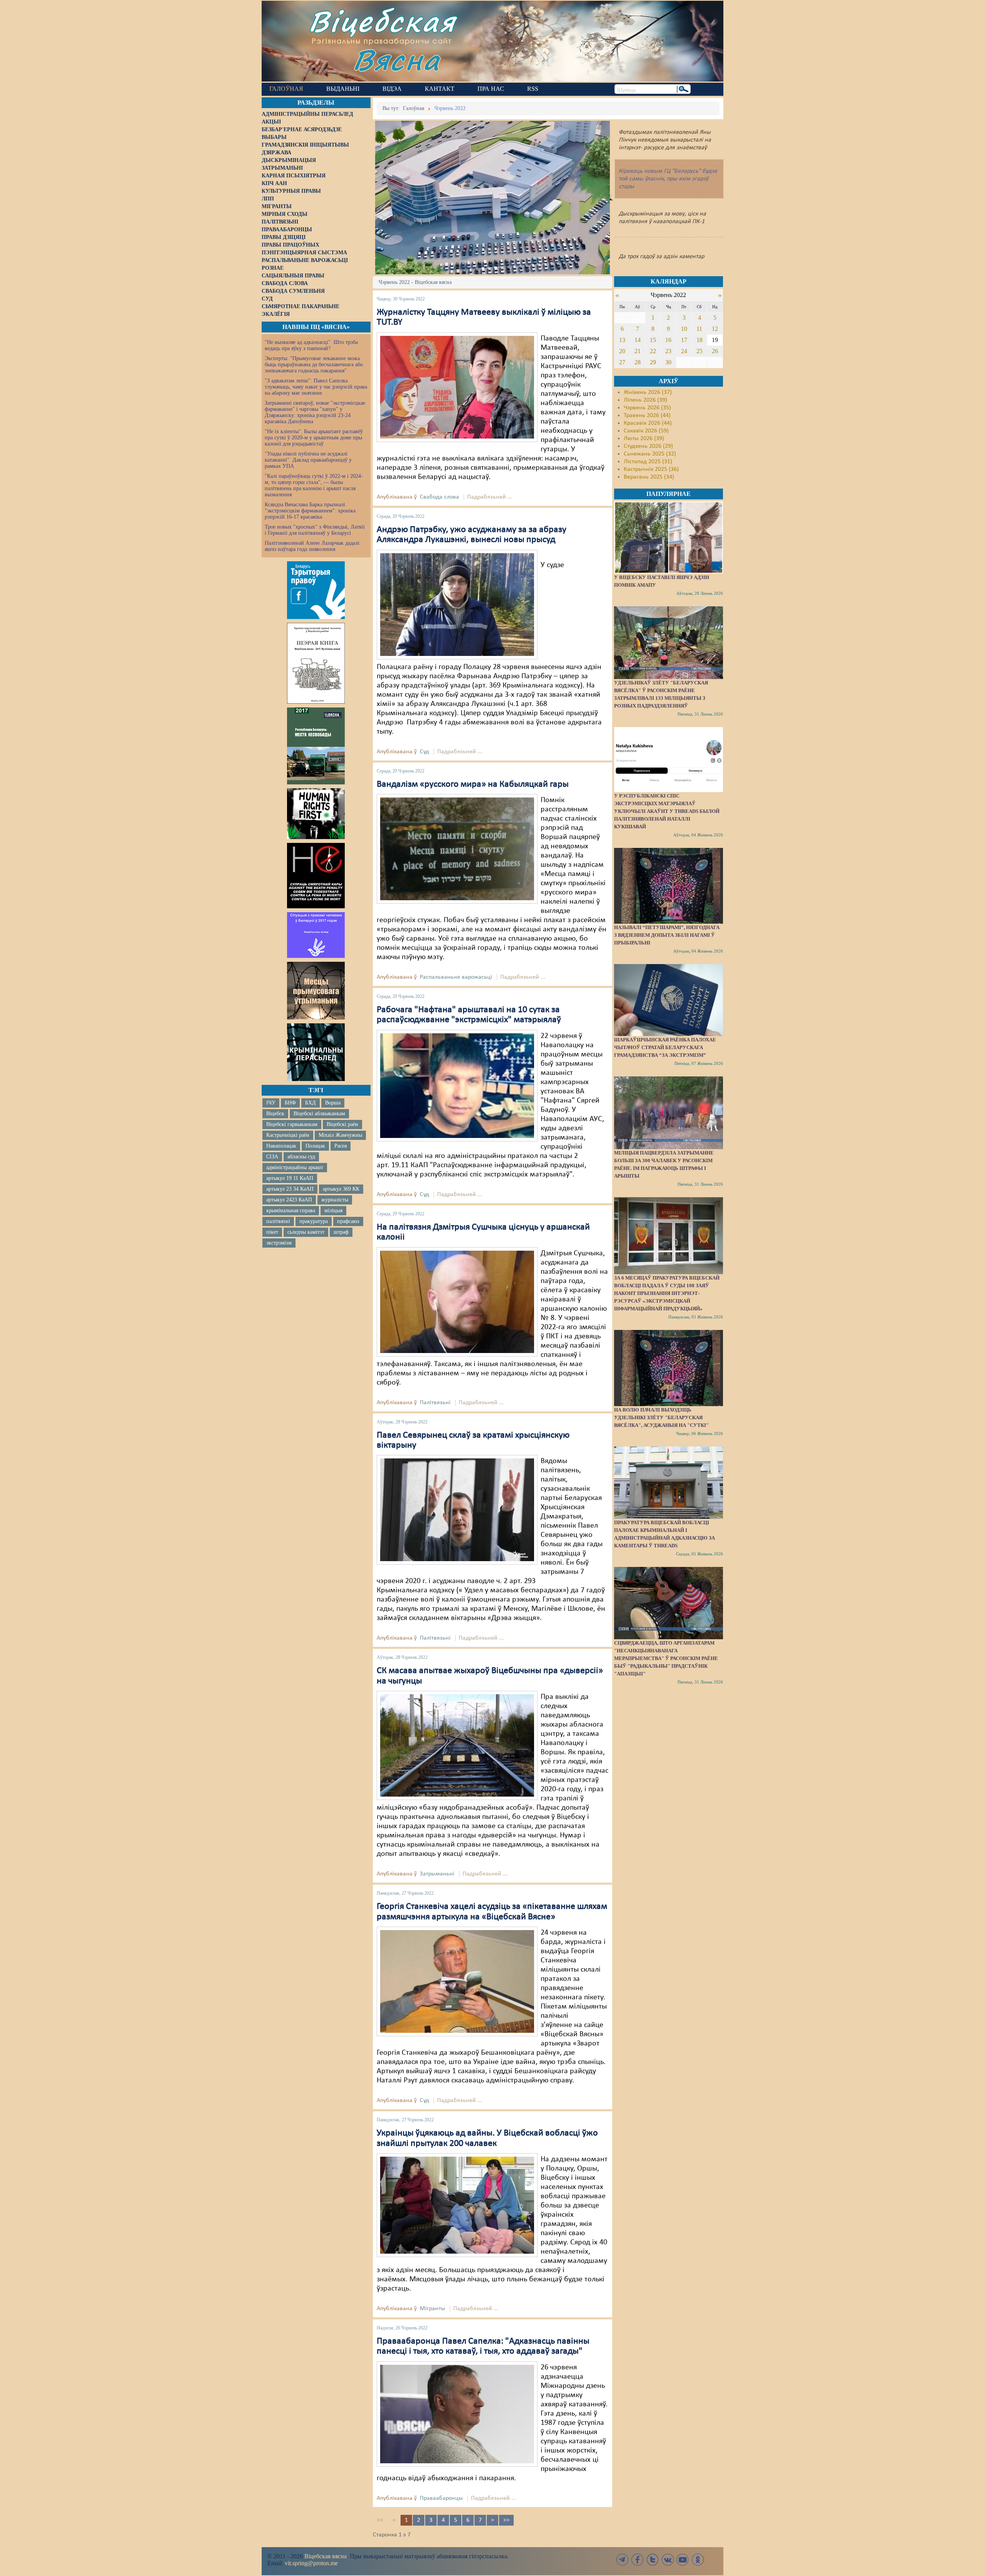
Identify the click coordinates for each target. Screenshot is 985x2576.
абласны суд (301, 1157)
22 (653, 351)
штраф (341, 1232)
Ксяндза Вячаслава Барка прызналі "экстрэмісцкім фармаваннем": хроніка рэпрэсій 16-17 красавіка (310, 511)
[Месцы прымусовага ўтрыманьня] (316, 991)
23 (668, 351)
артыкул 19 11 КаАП (290, 1178)
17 (684, 340)
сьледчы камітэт (306, 1232)
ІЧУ (271, 1103)
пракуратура (314, 1221)
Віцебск (275, 1114)
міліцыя (333, 1210)
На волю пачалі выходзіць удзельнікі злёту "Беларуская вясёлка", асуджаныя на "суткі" (661, 1417)
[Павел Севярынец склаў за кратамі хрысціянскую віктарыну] (457, 1510)
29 (653, 362)
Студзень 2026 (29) (648, 446)
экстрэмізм (279, 1243)
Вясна (397, 59)
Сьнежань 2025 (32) (650, 454)
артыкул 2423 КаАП (289, 1200)
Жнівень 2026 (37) (648, 392)
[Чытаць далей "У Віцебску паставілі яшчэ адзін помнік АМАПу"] (668, 537)
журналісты (335, 1200)
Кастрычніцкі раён (288, 1135)
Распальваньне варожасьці (456, 977)
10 (684, 329)
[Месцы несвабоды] (316, 746)
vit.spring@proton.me (311, 2563)
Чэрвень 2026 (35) (647, 408)
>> (506, 2520)
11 (699, 329)
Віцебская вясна (326, 2556)
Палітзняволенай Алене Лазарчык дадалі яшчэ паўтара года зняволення (312, 546)
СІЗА (272, 1157)
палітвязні (278, 1221)
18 (700, 340)
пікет (272, 1232)
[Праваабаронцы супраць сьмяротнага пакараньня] (316, 876)
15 (653, 340)
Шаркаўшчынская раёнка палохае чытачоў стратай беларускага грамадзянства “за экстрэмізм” (665, 1047)
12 (715, 329)
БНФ (290, 1103)
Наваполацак (281, 1146)
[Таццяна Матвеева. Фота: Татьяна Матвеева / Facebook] (457, 387)
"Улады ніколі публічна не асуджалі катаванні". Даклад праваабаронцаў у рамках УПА (308, 460)
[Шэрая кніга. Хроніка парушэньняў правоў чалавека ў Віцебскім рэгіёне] (316, 663)
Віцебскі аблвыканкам (319, 1114)
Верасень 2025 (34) (649, 477)
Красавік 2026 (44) (648, 423)
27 (622, 362)
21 (638, 351)
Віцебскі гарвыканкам (292, 1124)
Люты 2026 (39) (644, 439)
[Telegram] (623, 2560)
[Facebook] (638, 2560)
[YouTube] (683, 2560)
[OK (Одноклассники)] (698, 2560)
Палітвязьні (435, 1403)
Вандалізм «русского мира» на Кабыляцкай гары (473, 784)
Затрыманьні (437, 1874)
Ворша (333, 1103)
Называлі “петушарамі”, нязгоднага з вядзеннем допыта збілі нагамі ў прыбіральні (667, 935)
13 (622, 340)
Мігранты (432, 2309)
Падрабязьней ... (490, 497)
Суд (424, 752)
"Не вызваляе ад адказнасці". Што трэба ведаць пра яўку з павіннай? (311, 345)
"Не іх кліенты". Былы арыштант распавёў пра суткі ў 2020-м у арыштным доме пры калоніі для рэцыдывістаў (314, 438)
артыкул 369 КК (341, 1189)
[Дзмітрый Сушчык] (457, 1301)
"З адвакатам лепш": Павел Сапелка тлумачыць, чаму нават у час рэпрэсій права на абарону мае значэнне (316, 387)
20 (622, 351)
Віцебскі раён (342, 1124)
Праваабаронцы (441, 2498)
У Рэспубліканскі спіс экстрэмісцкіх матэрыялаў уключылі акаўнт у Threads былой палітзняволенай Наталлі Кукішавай (667, 811)
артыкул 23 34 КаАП (290, 1189)
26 (715, 351)
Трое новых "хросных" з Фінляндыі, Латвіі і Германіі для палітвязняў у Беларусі (315, 530)
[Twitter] (653, 2560)
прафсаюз (348, 1221)
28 (638, 362)
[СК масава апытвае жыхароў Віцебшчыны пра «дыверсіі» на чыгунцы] (457, 1745)
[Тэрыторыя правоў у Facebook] (316, 590)
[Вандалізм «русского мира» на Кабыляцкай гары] (457, 849)
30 (668, 362)
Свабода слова (439, 497)
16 (668, 340)
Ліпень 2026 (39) (645, 400)
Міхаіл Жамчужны (340, 1135)
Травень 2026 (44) (647, 415)
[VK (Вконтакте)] (668, 2560)
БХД (311, 1103)
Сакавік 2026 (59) (646, 431)
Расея (341, 1146)
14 (638, 340)
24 (684, 351)
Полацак (315, 1146)
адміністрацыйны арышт (295, 1167)
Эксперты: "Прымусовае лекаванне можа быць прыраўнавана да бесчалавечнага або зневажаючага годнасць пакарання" (314, 365)
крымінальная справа (291, 1210)
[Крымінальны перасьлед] (316, 1052)
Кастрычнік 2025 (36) (651, 469)
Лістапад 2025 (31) (648, 462)
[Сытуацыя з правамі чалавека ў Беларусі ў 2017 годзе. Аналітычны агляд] (316, 935)
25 (700, 351)
